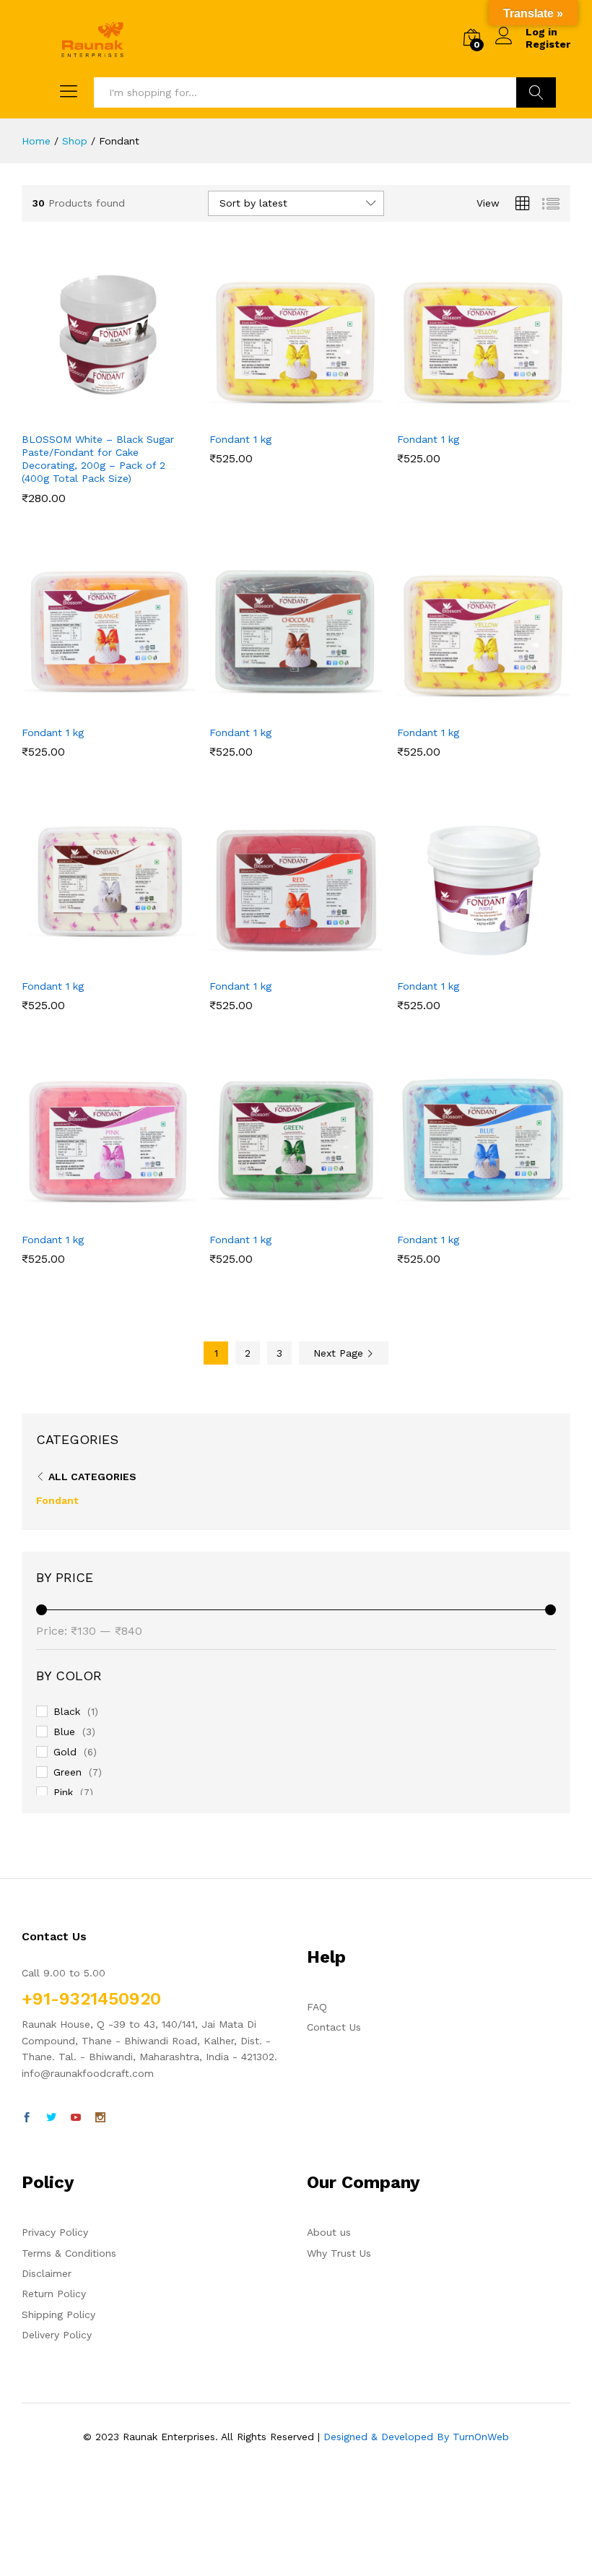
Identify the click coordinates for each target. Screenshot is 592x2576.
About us (329, 2232)
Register (548, 44)
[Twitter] (51, 2118)
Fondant (57, 1500)
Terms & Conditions (69, 2253)
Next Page (340, 1353)
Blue (64, 1732)
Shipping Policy (58, 2314)
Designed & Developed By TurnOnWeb (416, 2437)
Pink (63, 1792)
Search (536, 92)
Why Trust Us (339, 2253)
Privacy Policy (55, 2232)
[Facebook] (27, 2118)
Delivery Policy (57, 2335)
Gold (65, 1752)
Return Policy (54, 2294)
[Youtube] (76, 2118)
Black (67, 1711)
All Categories (92, 1477)
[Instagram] (100, 2118)
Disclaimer (47, 2273)
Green (68, 1772)
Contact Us (334, 2027)
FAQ (317, 2007)
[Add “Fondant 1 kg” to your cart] (279, 415)
